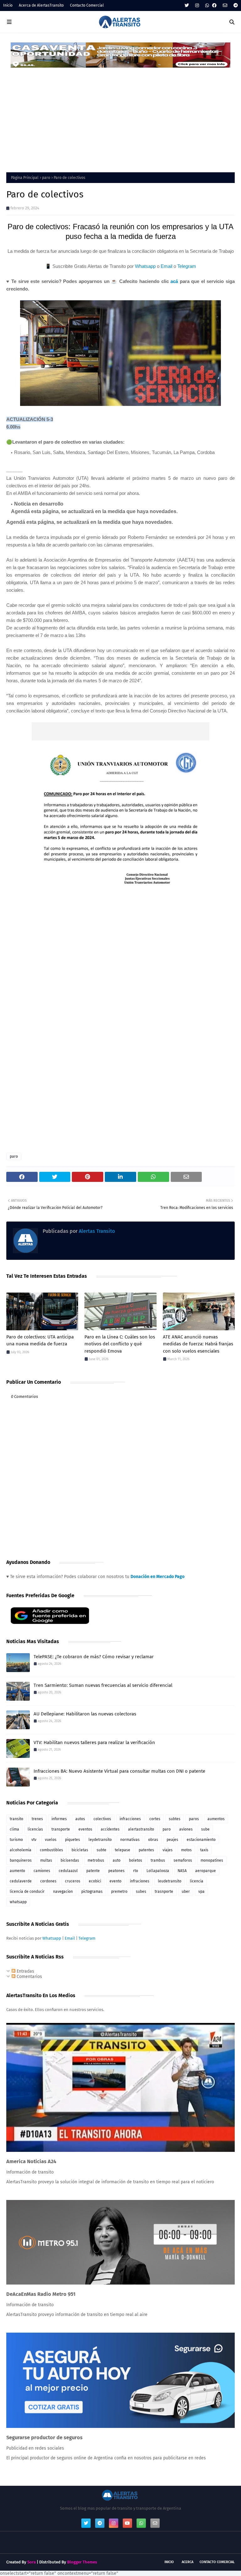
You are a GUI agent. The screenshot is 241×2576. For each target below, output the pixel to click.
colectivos (102, 1819)
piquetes (72, 1840)
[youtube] (127, 2523)
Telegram (187, 266)
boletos (136, 1860)
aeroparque (206, 1871)
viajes (168, 1850)
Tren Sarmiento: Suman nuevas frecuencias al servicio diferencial (103, 1685)
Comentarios (29, 1977)
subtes (175, 1819)
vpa (201, 1892)
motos (186, 1850)
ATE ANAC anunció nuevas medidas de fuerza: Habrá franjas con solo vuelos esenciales (198, 1344)
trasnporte (164, 1892)
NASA (182, 1871)
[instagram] (197, 6)
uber (186, 1892)
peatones (116, 1871)
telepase (123, 1850)
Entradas (25, 1971)
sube (205, 1829)
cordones (48, 1881)
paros (194, 1819)
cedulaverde (21, 1881)
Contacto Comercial (87, 5)
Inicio (8, 5)
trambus (158, 1860)
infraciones (140, 1881)
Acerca (187, 2562)
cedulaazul (68, 1871)
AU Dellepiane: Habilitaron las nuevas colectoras (85, 1714)
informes (59, 1819)
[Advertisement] (120, 116)
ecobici (95, 1881)
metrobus (96, 1860)
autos (80, 1819)
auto (117, 1860)
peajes (172, 1840)
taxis (204, 1850)
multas (46, 1860)
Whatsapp (145, 266)
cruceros (73, 1881)
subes (141, 1892)
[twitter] (187, 6)
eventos (85, 1829)
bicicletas (80, 1850)
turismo (16, 1840)
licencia (197, 1881)
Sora (32, 2562)
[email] (225, 6)
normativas (130, 1840)
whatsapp (18, 1902)
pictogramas (92, 1892)
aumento (17, 1871)
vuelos (51, 1840)
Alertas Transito (96, 1231)
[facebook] (214, 6)
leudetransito (170, 1881)
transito (16, 1819)
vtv (34, 1840)
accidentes (110, 1829)
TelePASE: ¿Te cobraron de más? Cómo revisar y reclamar (94, 1657)
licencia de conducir (27, 1892)
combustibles (51, 1850)
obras (153, 1840)
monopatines (212, 1860)
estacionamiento (201, 1840)
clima (14, 1829)
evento (115, 1881)
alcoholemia (21, 1850)
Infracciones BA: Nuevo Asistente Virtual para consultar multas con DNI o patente (119, 1771)
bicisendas (70, 1860)
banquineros (21, 1860)
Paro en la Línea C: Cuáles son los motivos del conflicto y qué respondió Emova (120, 1344)
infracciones (130, 1819)
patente (93, 1871)
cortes (155, 1819)
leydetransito (100, 1840)
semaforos (183, 1860)
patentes (146, 1850)
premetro (119, 1892)
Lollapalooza (158, 1871)
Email (166, 266)
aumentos (216, 1819)
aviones (186, 1829)
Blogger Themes (82, 2562)
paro (46, 178)
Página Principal (25, 178)
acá (174, 281)
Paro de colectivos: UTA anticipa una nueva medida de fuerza (40, 1341)
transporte (61, 1829)
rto (136, 1871)
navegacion (63, 1892)
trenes (37, 1819)
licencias (35, 1829)
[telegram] (235, 6)
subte (102, 1850)
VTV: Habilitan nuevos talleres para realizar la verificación (94, 1742)
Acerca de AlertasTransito (41, 5)
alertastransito (141, 1829)
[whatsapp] (207, 6)
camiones (42, 1871)
